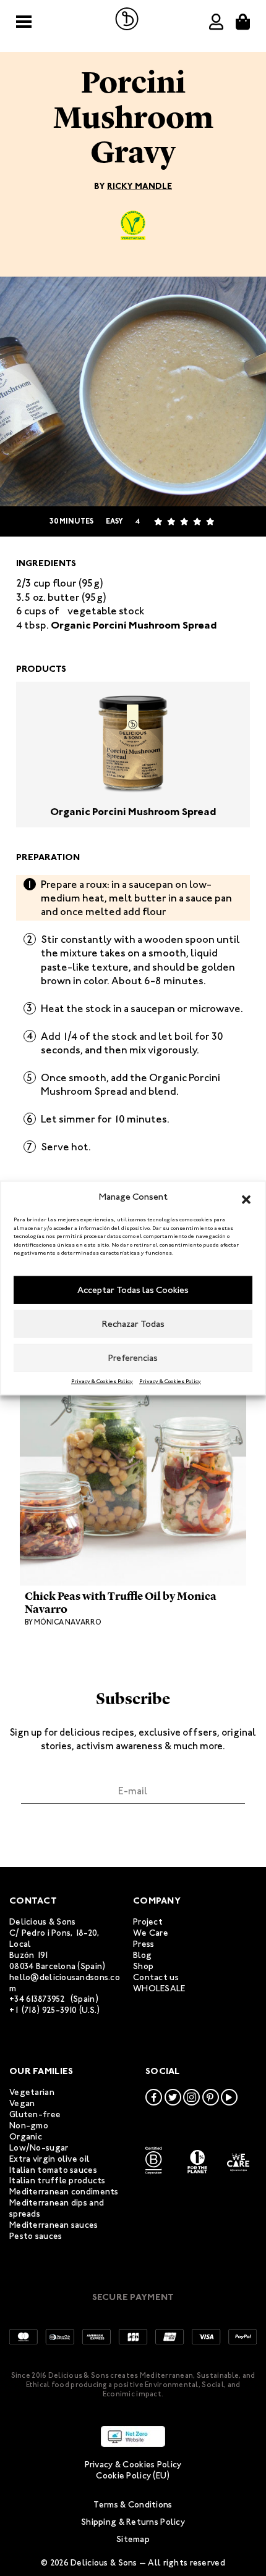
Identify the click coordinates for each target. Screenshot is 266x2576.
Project (148, 1922)
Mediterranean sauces (54, 2225)
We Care (151, 1933)
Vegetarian (32, 2092)
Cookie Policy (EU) (133, 2476)
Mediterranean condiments (64, 2192)
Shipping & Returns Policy (133, 2522)
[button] (246, 1197)
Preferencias (133, 1358)
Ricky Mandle (139, 186)
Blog (142, 1955)
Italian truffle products (58, 2181)
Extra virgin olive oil (49, 2159)
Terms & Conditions (133, 2505)
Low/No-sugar (39, 2148)
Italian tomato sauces (53, 2170)
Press (144, 1944)
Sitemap (133, 2539)
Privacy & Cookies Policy (102, 1381)
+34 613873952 (37, 1999)
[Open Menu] (24, 22)
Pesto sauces (36, 2236)
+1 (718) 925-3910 (43, 2010)
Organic (26, 2137)
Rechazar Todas (133, 1324)
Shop (143, 1966)
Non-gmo (29, 2126)
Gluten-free (35, 2114)
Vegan (22, 2103)
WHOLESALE (159, 1988)
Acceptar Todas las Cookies (133, 1290)
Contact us (156, 1977)
